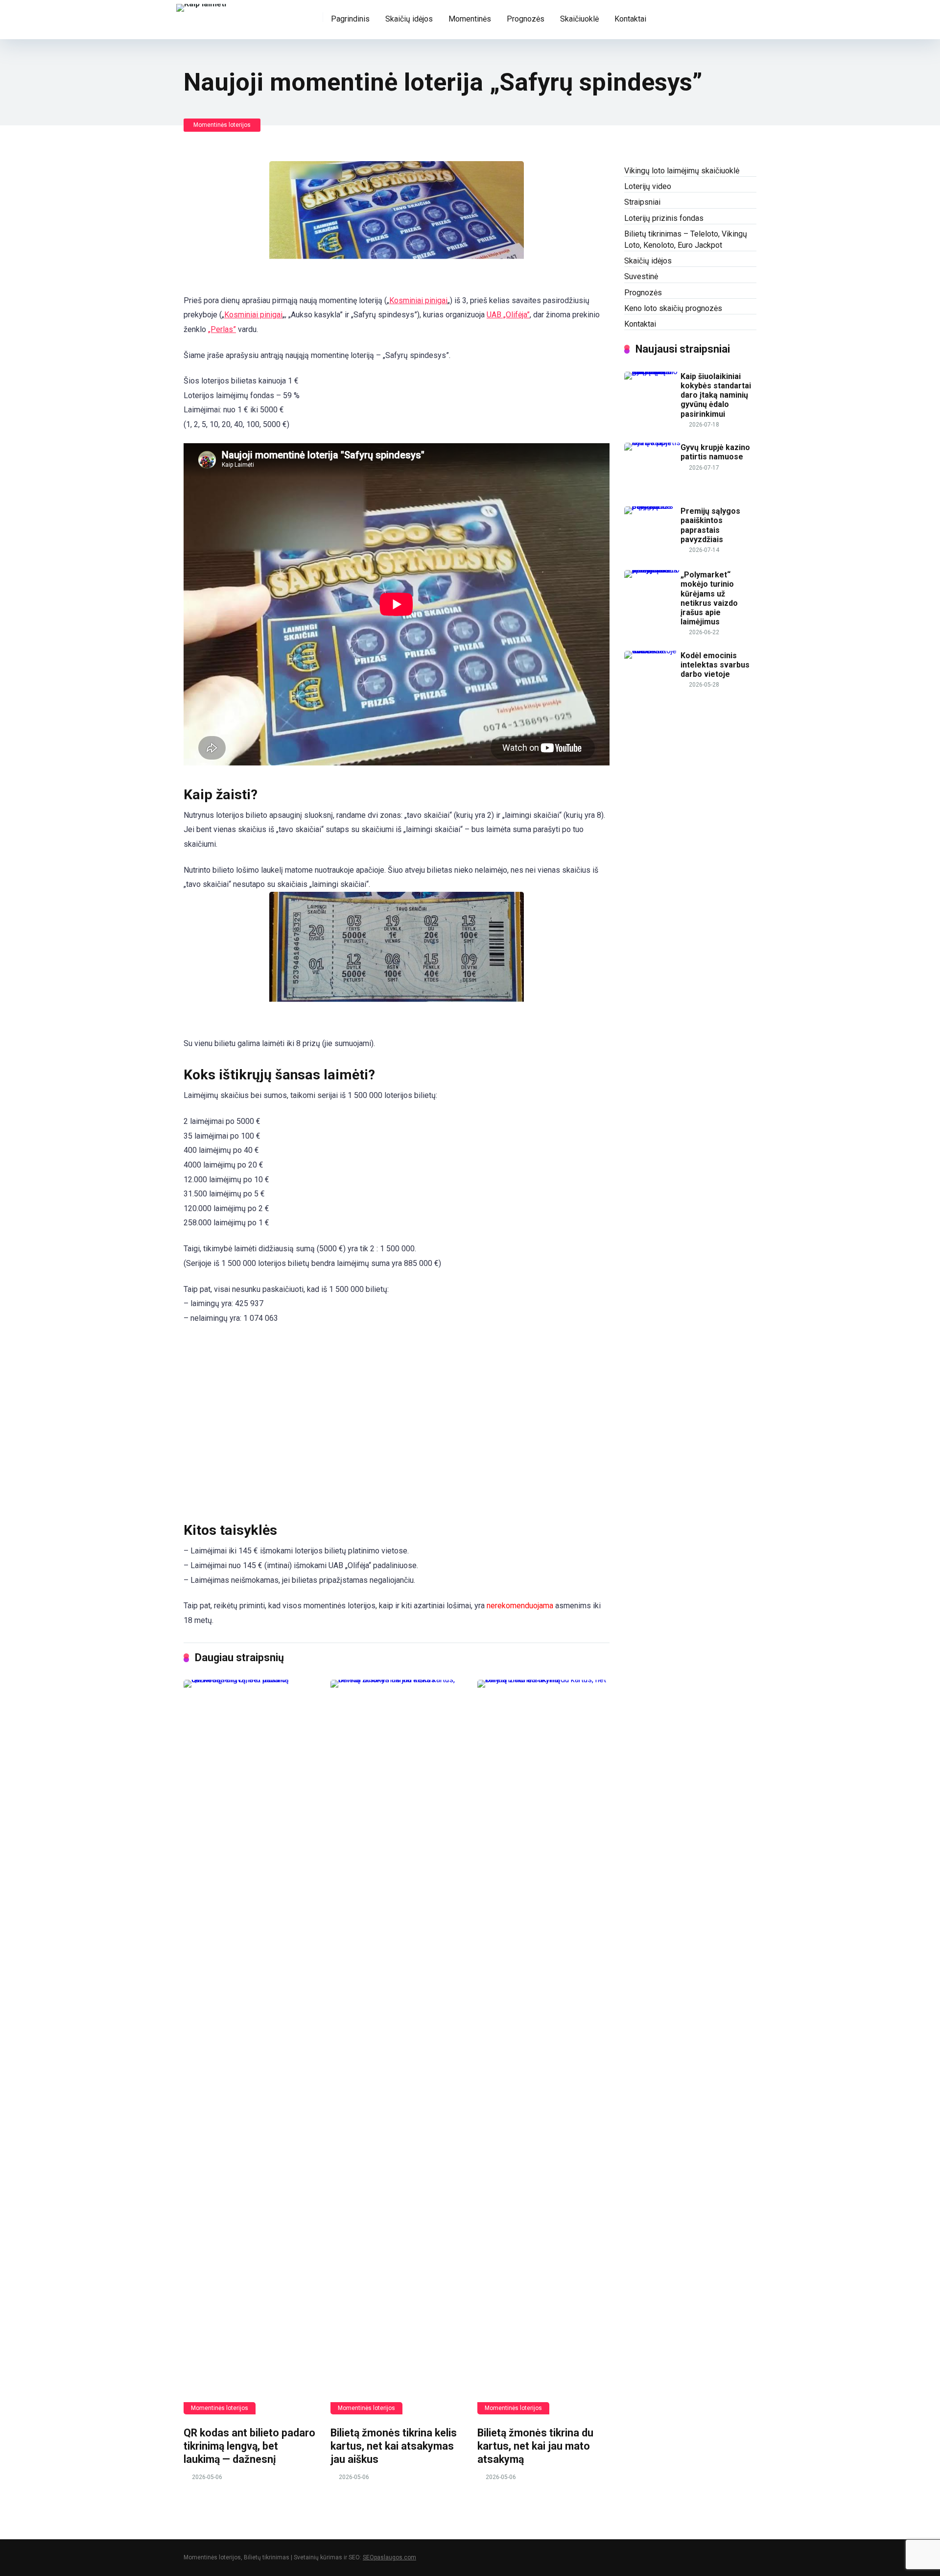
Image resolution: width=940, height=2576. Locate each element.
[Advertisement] (397, 1423)
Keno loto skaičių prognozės (673, 308)
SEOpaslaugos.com (389, 2557)
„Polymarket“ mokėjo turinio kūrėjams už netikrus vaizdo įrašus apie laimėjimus (709, 598)
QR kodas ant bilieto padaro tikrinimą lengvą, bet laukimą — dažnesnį (249, 2446)
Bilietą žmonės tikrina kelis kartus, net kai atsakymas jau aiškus (394, 2446)
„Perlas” (222, 329)
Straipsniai (642, 202)
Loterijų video (648, 186)
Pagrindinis (350, 19)
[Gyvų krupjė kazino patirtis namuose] (652, 442)
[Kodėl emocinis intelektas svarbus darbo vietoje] (652, 651)
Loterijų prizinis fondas (664, 218)
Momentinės (470, 19)
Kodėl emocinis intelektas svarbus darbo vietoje (715, 665)
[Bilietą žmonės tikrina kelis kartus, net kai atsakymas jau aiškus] (397, 2047)
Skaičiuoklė (579, 19)
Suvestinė (641, 276)
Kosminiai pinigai (418, 300)
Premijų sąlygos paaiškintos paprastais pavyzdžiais (710, 525)
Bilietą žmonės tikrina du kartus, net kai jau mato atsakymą (535, 2446)
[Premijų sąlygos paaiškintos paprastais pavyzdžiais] (652, 506)
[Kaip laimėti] (201, 7)
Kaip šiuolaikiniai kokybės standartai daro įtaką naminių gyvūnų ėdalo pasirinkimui (716, 395)
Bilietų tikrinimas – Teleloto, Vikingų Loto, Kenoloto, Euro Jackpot (686, 239)
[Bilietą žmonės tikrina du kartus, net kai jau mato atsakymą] (543, 2047)
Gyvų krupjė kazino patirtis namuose (715, 452)
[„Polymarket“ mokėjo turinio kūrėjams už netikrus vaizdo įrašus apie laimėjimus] (652, 570)
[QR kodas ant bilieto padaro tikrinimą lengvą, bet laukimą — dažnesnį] (250, 2047)
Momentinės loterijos (222, 125)
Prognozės (526, 19)
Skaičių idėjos (409, 19)
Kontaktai (630, 19)
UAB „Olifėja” (508, 315)
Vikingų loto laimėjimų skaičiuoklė (682, 171)
